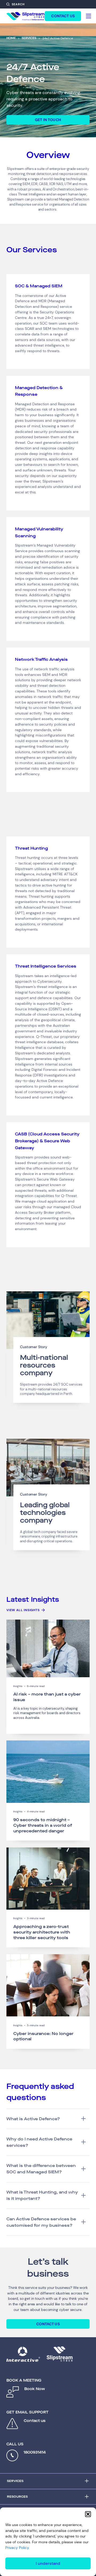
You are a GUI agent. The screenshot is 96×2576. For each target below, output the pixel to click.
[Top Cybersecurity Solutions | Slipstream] (25, 16)
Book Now (35, 2389)
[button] (88, 2514)
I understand (48, 2564)
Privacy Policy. (17, 2548)
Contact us (35, 2421)
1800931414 (35, 2452)
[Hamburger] (89, 16)
